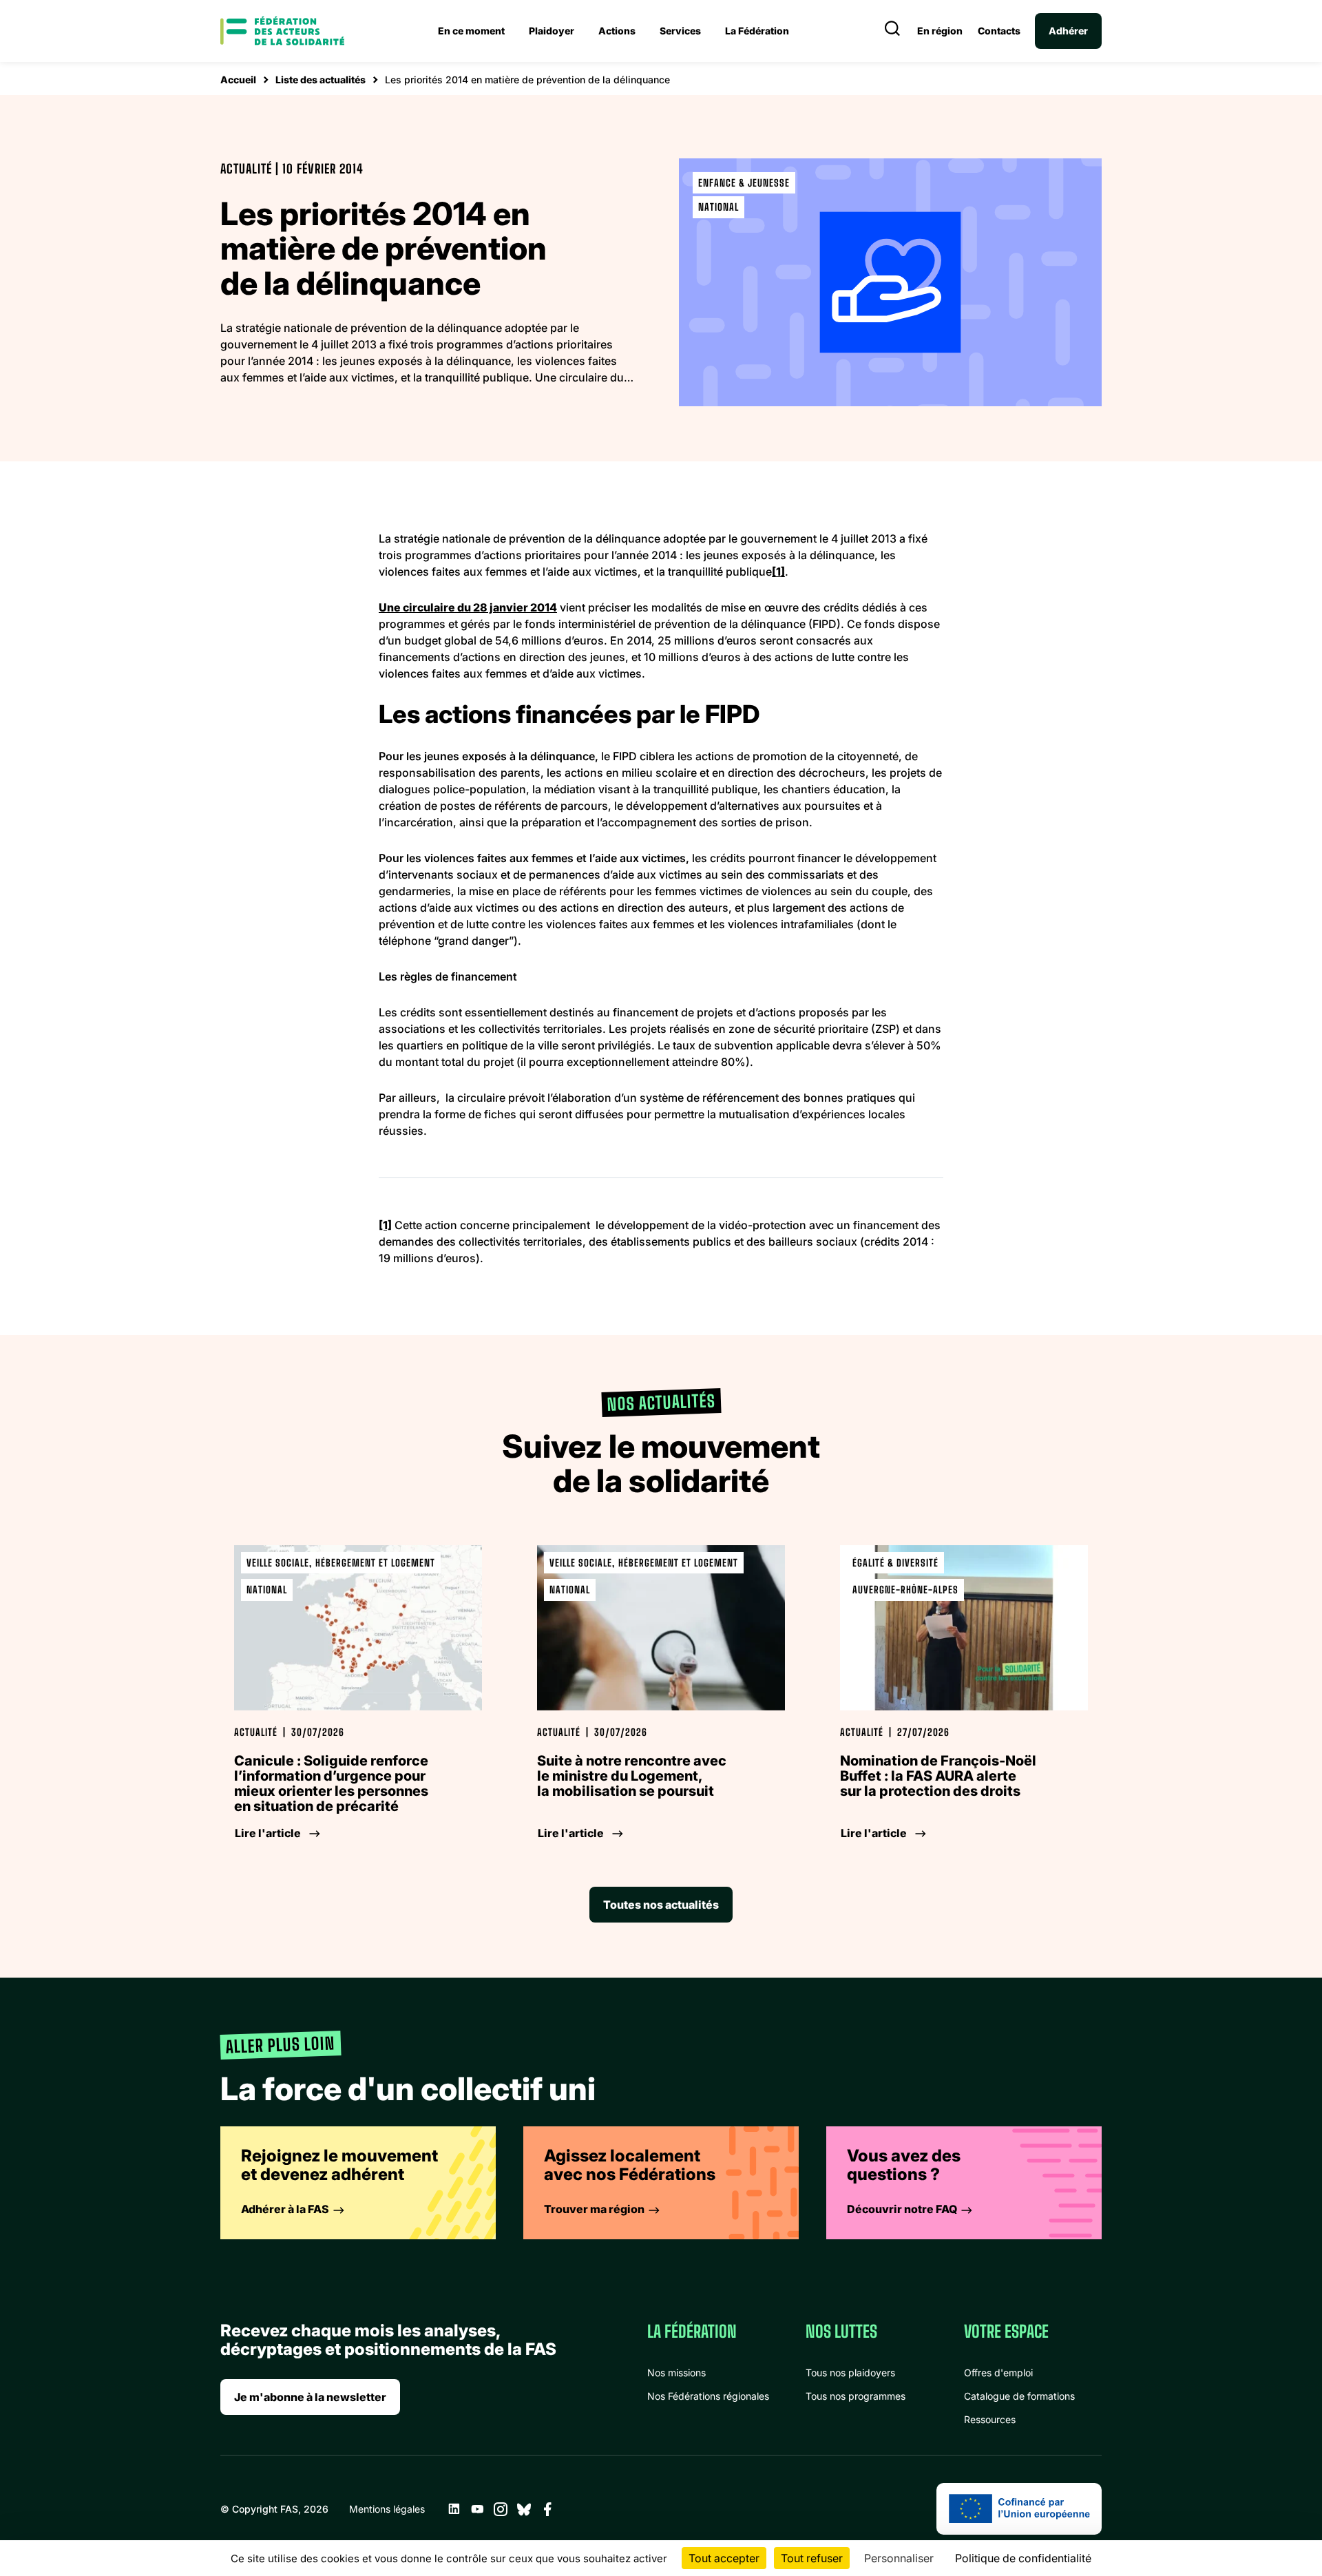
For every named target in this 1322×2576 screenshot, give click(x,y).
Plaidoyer (552, 31)
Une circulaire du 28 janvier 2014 (468, 607)
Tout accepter (724, 2558)
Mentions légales (387, 2509)
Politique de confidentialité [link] (1023, 2558)
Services (680, 31)
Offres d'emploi (998, 2373)
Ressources (990, 2419)
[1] (778, 572)
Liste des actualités (321, 80)
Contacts (999, 31)
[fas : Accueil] (282, 31)
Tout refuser (812, 2558)
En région (940, 31)
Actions (617, 31)
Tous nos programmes (856, 2396)
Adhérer (1068, 31)
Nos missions (676, 2373)
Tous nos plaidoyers (850, 2373)
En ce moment (471, 31)
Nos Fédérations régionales (708, 2396)
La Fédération (757, 31)
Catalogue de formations (1019, 2396)
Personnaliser (899, 2558)
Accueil (238, 80)
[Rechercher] (892, 31)
